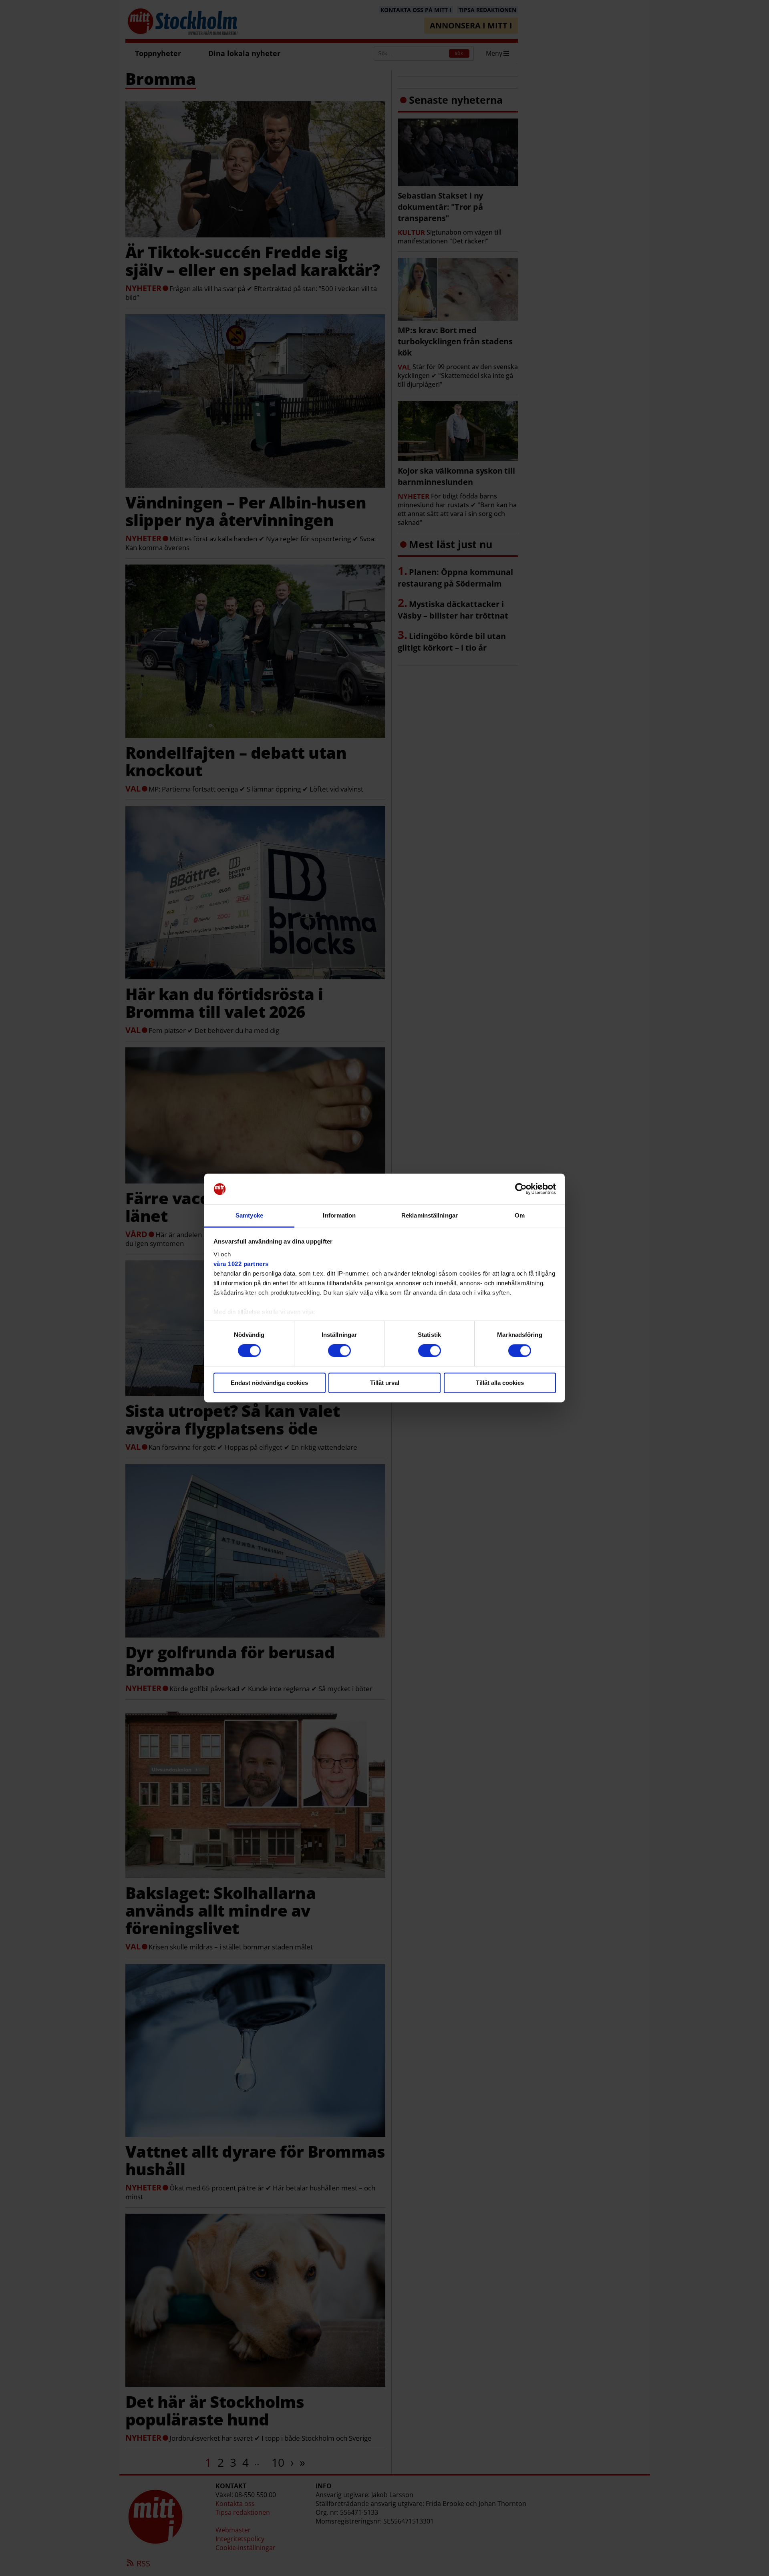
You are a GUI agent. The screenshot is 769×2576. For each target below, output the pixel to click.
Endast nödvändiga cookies (269, 1383)
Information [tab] (339, 1215)
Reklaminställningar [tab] (430, 1215)
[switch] (339, 1351)
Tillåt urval (385, 1383)
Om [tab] (520, 1215)
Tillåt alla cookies (500, 1383)
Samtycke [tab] (249, 1215)
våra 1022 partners (241, 1264)
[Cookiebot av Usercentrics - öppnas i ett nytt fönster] (521, 1189)
